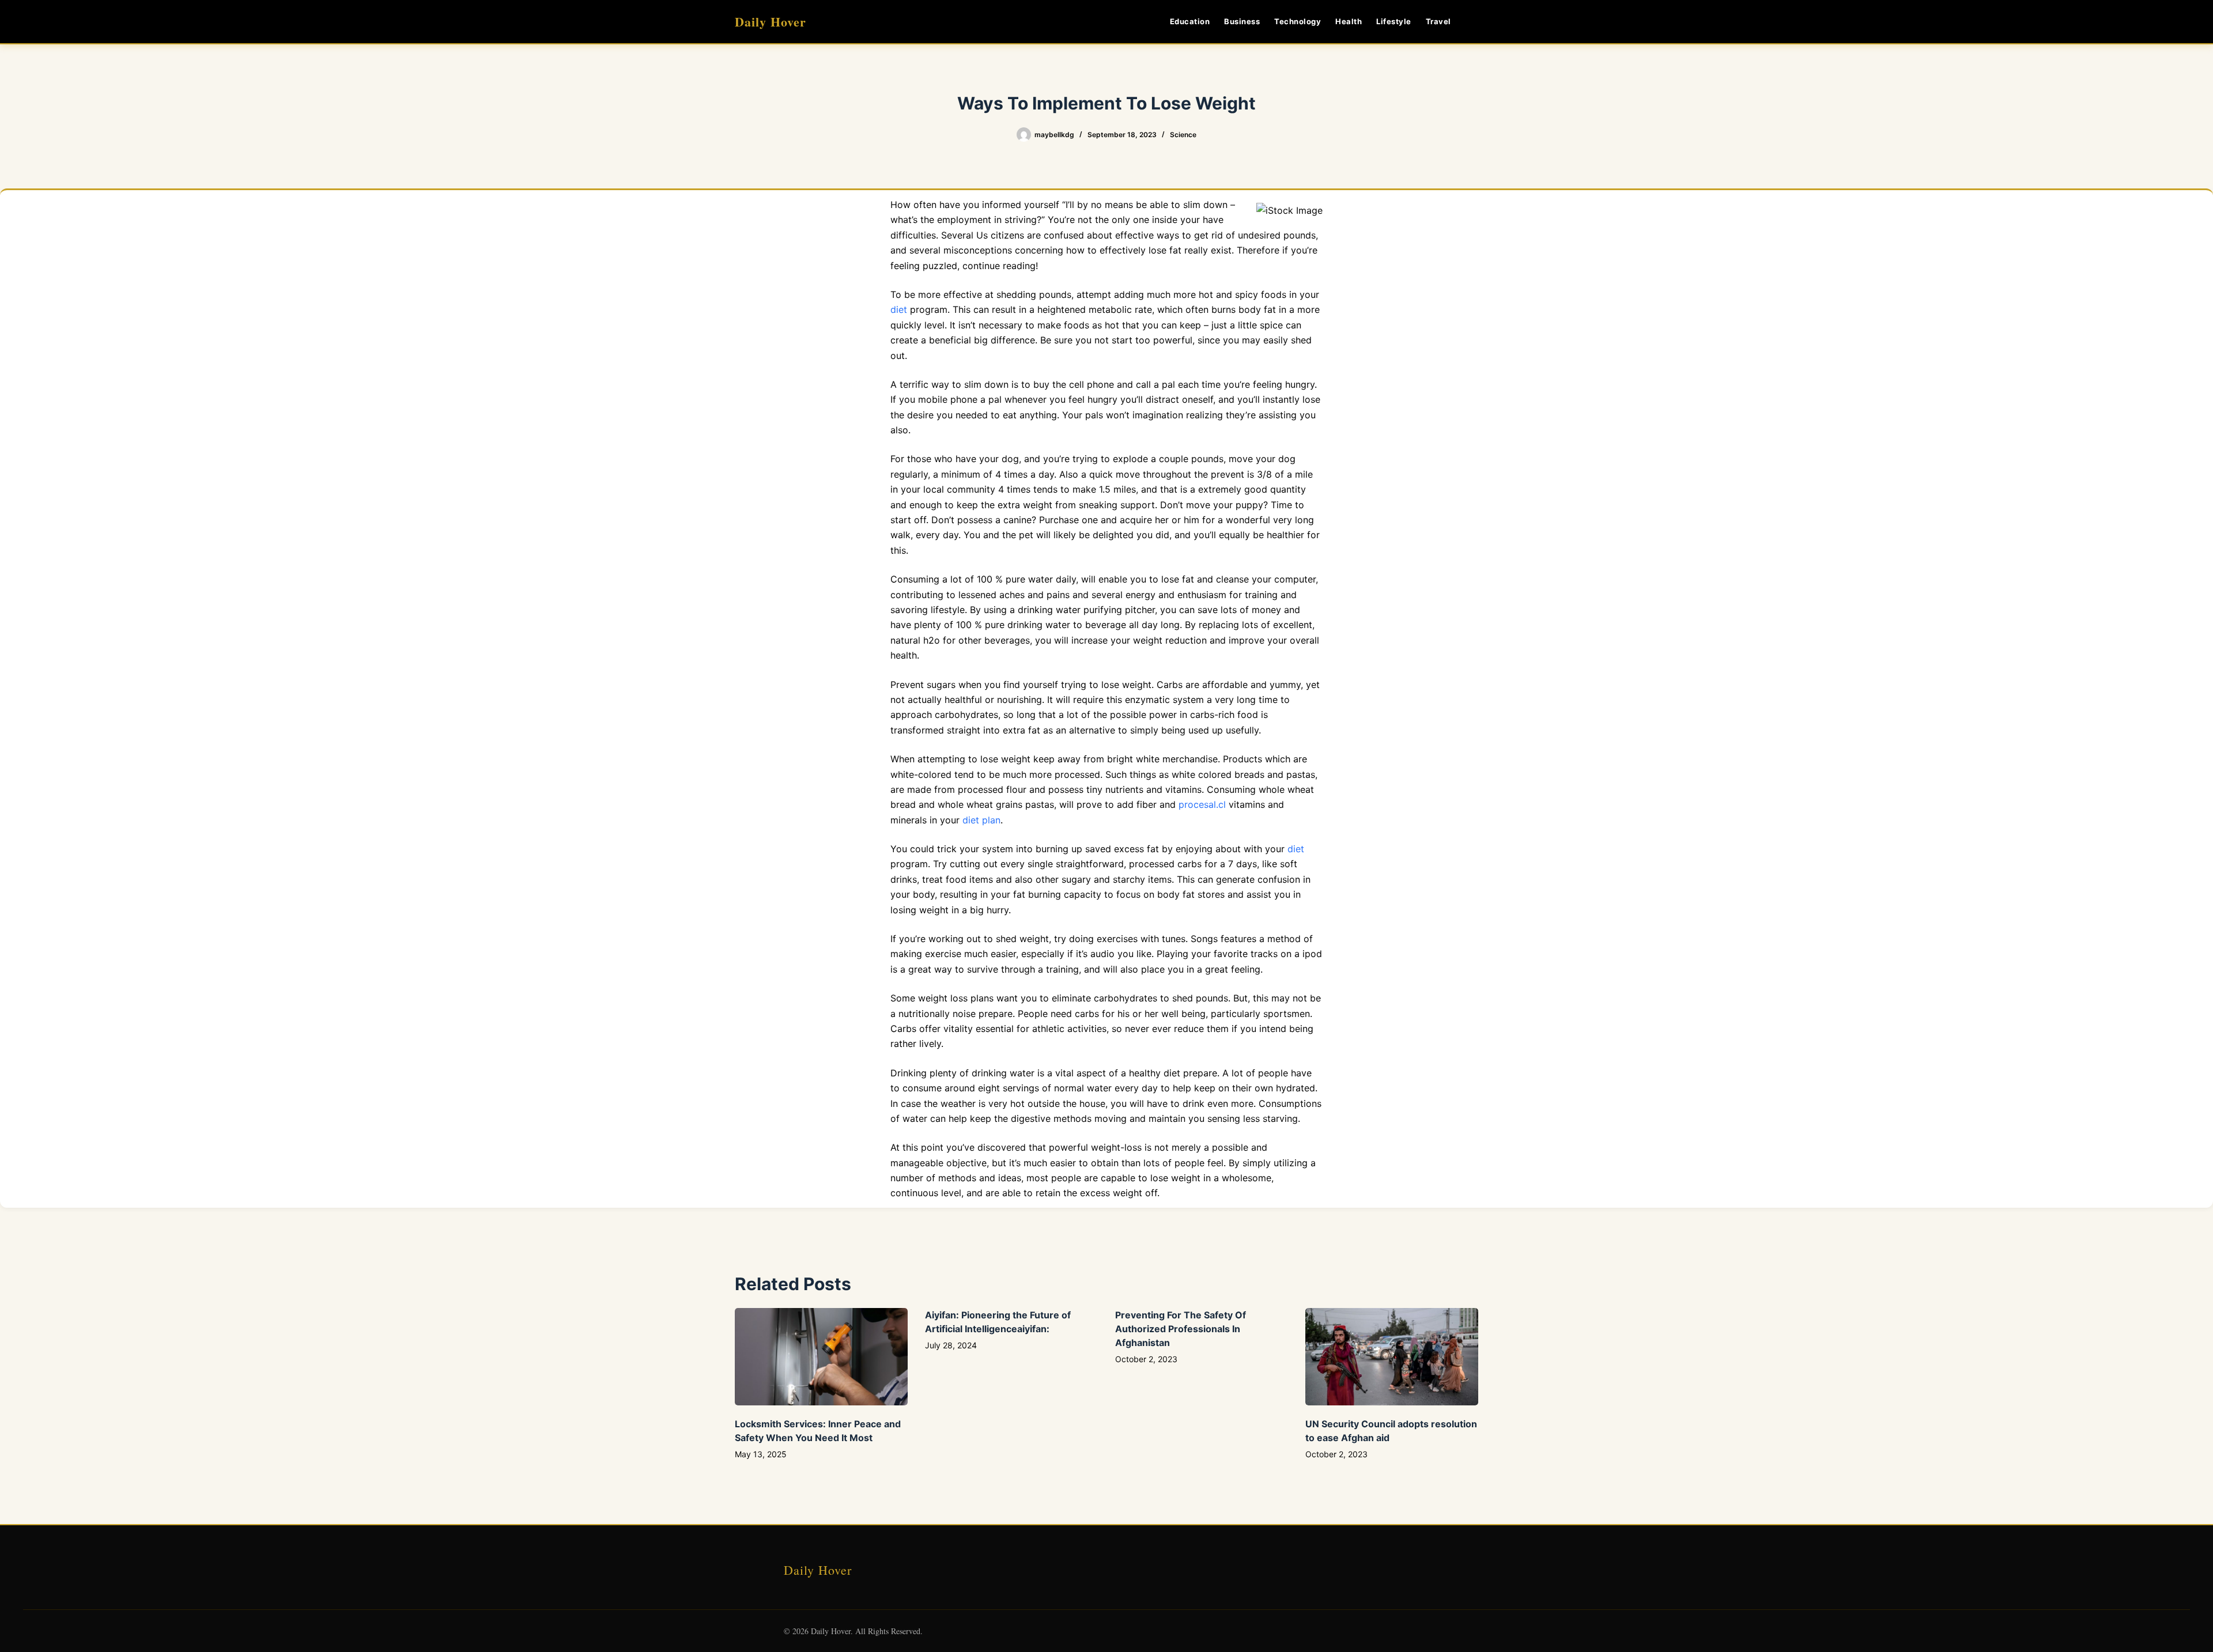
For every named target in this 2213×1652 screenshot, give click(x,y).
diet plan (981, 820)
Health (1349, 21)
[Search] (1474, 22)
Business (1242, 21)
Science (1183, 135)
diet (899, 309)
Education (1190, 21)
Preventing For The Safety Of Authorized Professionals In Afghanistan (1181, 1329)
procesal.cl (1202, 804)
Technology (1298, 21)
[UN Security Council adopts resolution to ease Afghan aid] (1392, 1357)
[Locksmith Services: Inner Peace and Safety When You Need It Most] (821, 1357)
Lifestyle (1394, 21)
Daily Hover (771, 22)
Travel (1438, 21)
